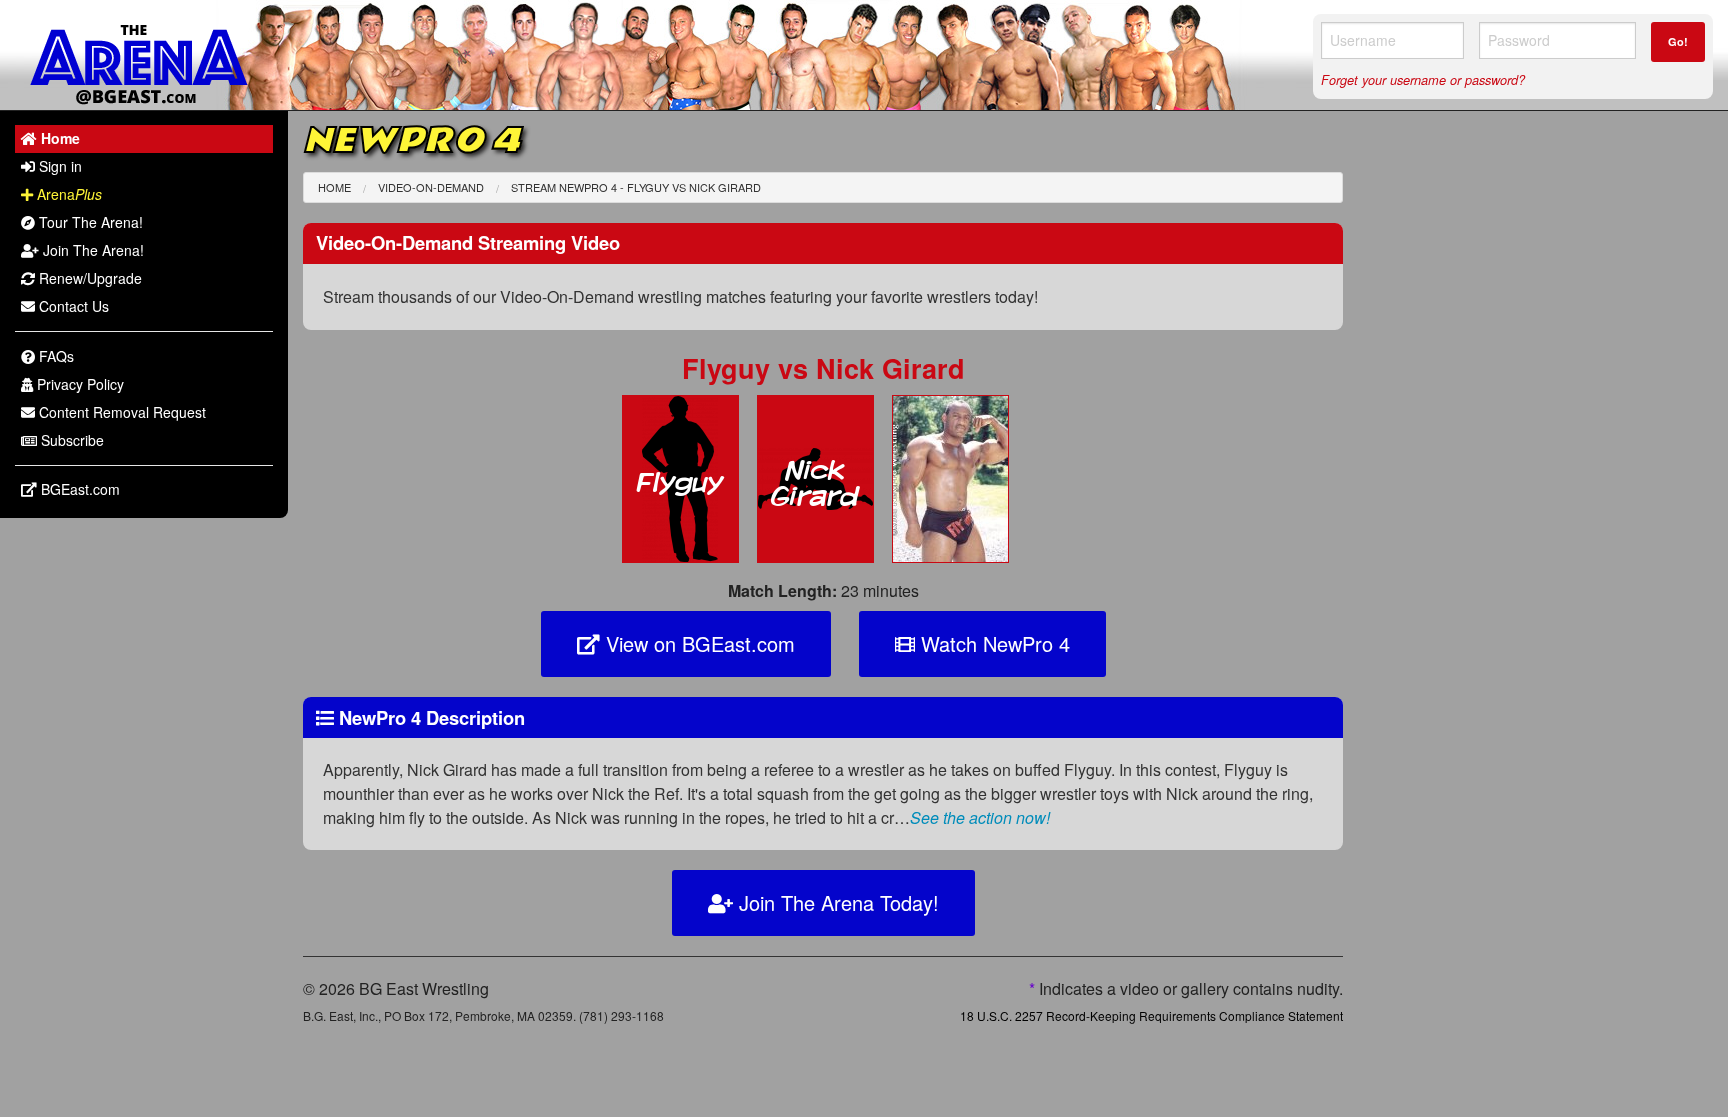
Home (334, 187)
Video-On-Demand (431, 187)
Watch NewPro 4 (992, 643)
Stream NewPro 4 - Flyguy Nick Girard (636, 187)
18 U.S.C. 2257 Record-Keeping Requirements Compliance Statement (1151, 1015)
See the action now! (980, 817)
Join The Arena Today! (836, 902)
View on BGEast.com (697, 643)
